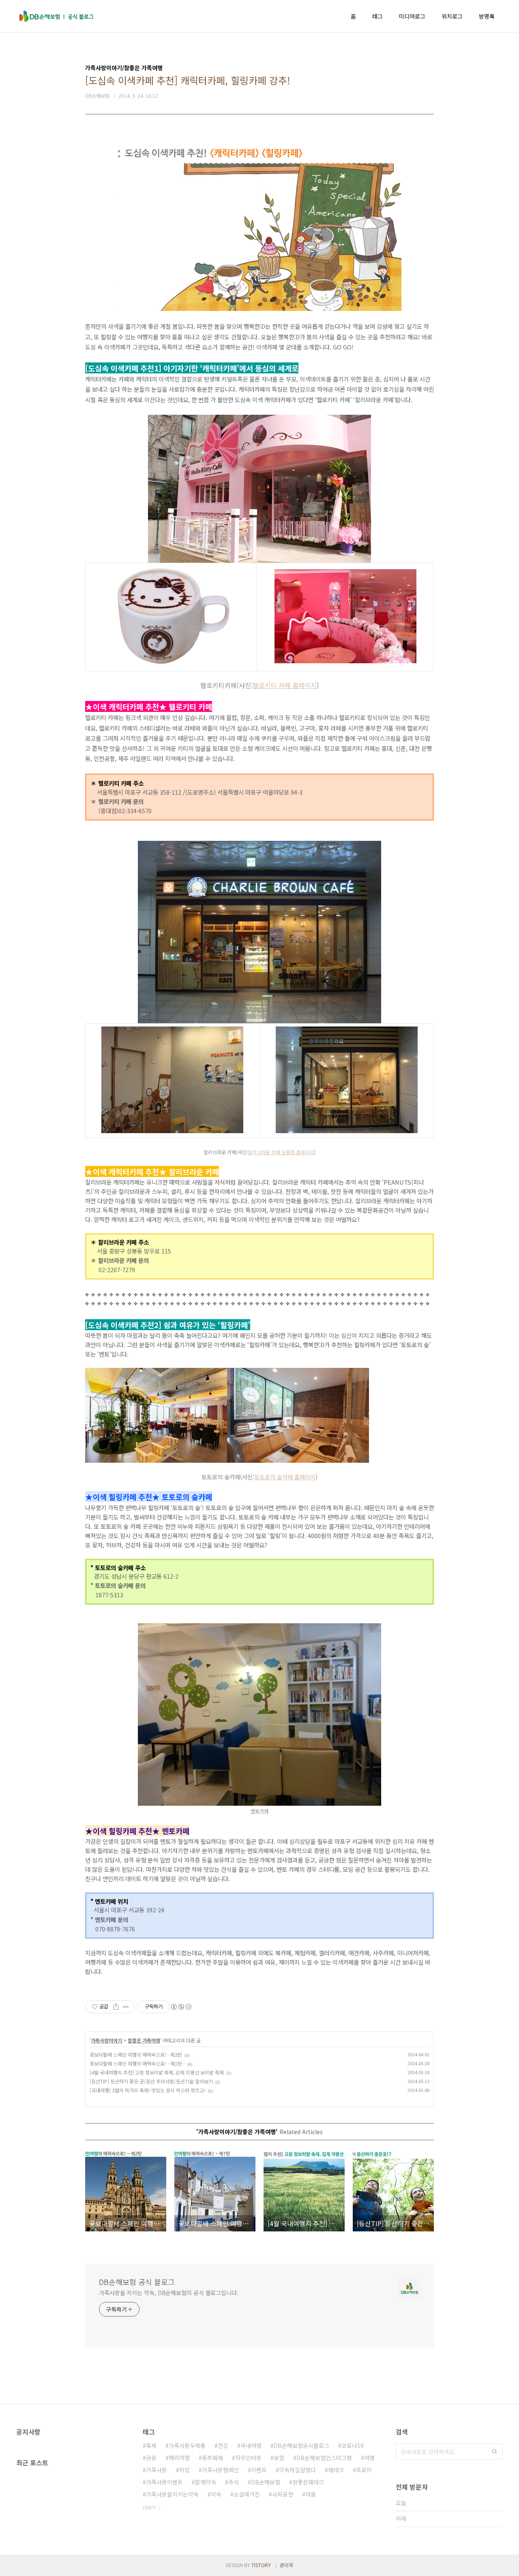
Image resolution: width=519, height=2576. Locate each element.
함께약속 (206, 2482)
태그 (377, 16)
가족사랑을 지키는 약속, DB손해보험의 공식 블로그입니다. (169, 2293)
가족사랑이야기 (106, 2040)
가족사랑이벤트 (164, 2482)
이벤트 (259, 2470)
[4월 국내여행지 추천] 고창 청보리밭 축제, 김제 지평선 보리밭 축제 (157, 2072)
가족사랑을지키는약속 (172, 2494)
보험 (279, 2458)
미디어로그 (412, 16)
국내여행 (251, 2445)
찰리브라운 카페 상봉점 (271, 1152)
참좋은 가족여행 (144, 2040)
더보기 (149, 2507)
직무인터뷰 (248, 2458)
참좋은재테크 (308, 2482)
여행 (369, 2458)
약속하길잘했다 (297, 2470)
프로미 (364, 2470)
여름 (311, 2494)
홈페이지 (304, 1152)
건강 (223, 2445)
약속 (216, 2494)
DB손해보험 (266, 2482)
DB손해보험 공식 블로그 (137, 2282)
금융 (151, 2458)
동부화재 (212, 2458)
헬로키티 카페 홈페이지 (285, 685)
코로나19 (353, 2445)
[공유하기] (116, 2007)
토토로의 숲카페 (274, 1477)
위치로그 (452, 16)
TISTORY (261, 2565)
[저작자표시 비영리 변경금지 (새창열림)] (181, 2007)
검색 (495, 2452)
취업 (184, 2470)
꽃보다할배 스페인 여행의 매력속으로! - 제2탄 (136, 2054)
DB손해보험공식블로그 (301, 2445)
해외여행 (179, 2458)
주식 (234, 2482)
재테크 (336, 2470)
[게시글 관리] (126, 2007)
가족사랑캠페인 (220, 2470)
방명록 (487, 16)
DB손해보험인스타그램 (324, 2458)
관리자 (286, 2565)
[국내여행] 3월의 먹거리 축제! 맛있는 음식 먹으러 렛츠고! (148, 2090)
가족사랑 (157, 2470)
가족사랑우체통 (187, 2445)
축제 (151, 2445)
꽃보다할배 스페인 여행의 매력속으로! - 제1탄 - (137, 2063)
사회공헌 (283, 2494)
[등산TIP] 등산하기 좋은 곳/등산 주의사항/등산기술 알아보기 (151, 2081)
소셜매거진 (247, 2494)
